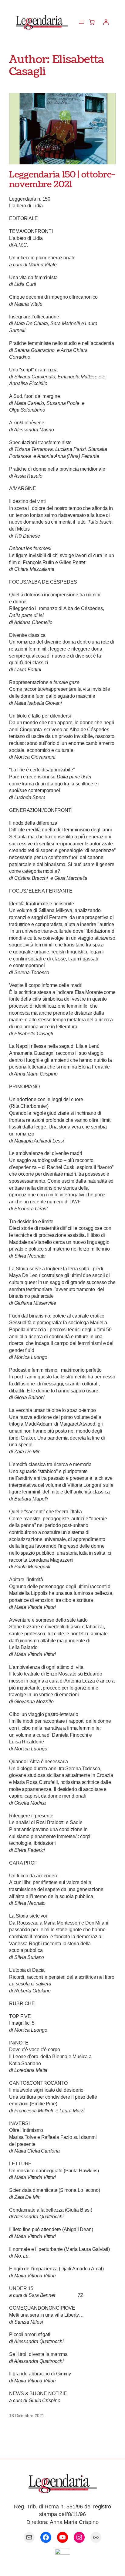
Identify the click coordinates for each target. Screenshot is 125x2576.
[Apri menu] (81, 22)
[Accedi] (106, 22)
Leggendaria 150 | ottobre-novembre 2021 (62, 180)
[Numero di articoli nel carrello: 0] (92, 22)
